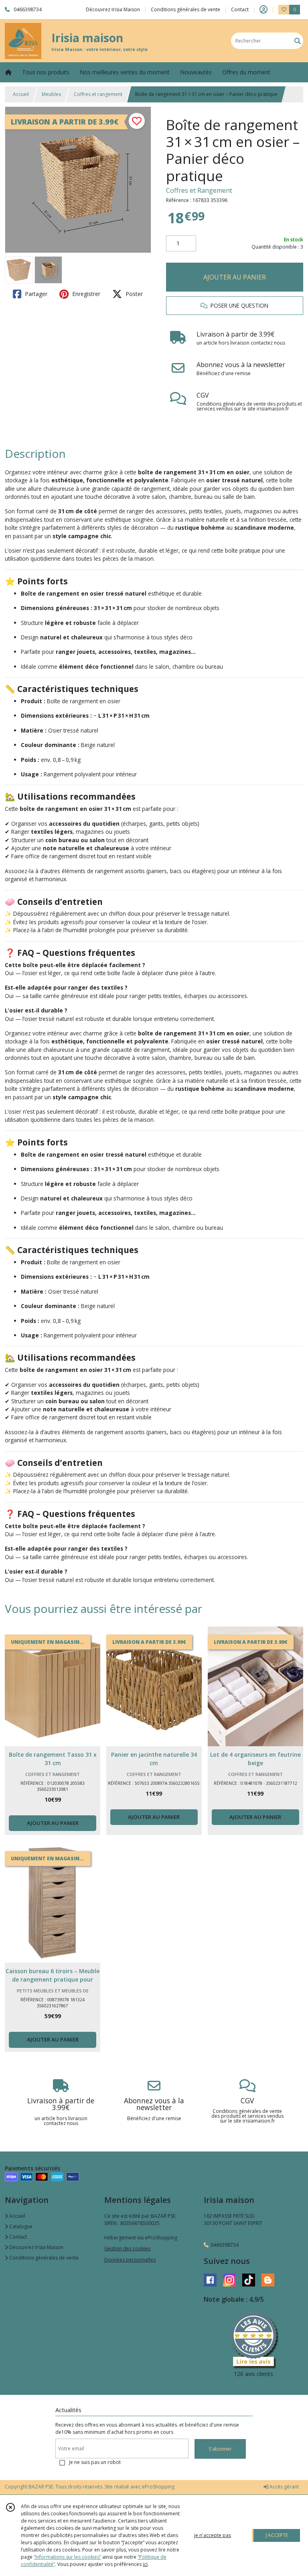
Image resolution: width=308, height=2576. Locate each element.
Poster (133, 294)
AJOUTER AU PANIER (235, 277)
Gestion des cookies (127, 2248)
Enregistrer (85, 294)
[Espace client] (263, 10)
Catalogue (20, 2226)
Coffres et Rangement (199, 190)
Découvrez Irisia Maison (36, 2247)
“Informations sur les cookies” (67, 2557)
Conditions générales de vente (43, 2258)
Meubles (51, 94)
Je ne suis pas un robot (95, 2462)
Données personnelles (130, 2260)
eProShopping (158, 2487)
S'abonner (220, 2449)
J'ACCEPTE (277, 2535)
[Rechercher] (298, 41)
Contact (240, 9)
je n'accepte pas (213, 2535)
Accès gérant (284, 2487)
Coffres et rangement (98, 94)
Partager (35, 294)
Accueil (21, 94)
